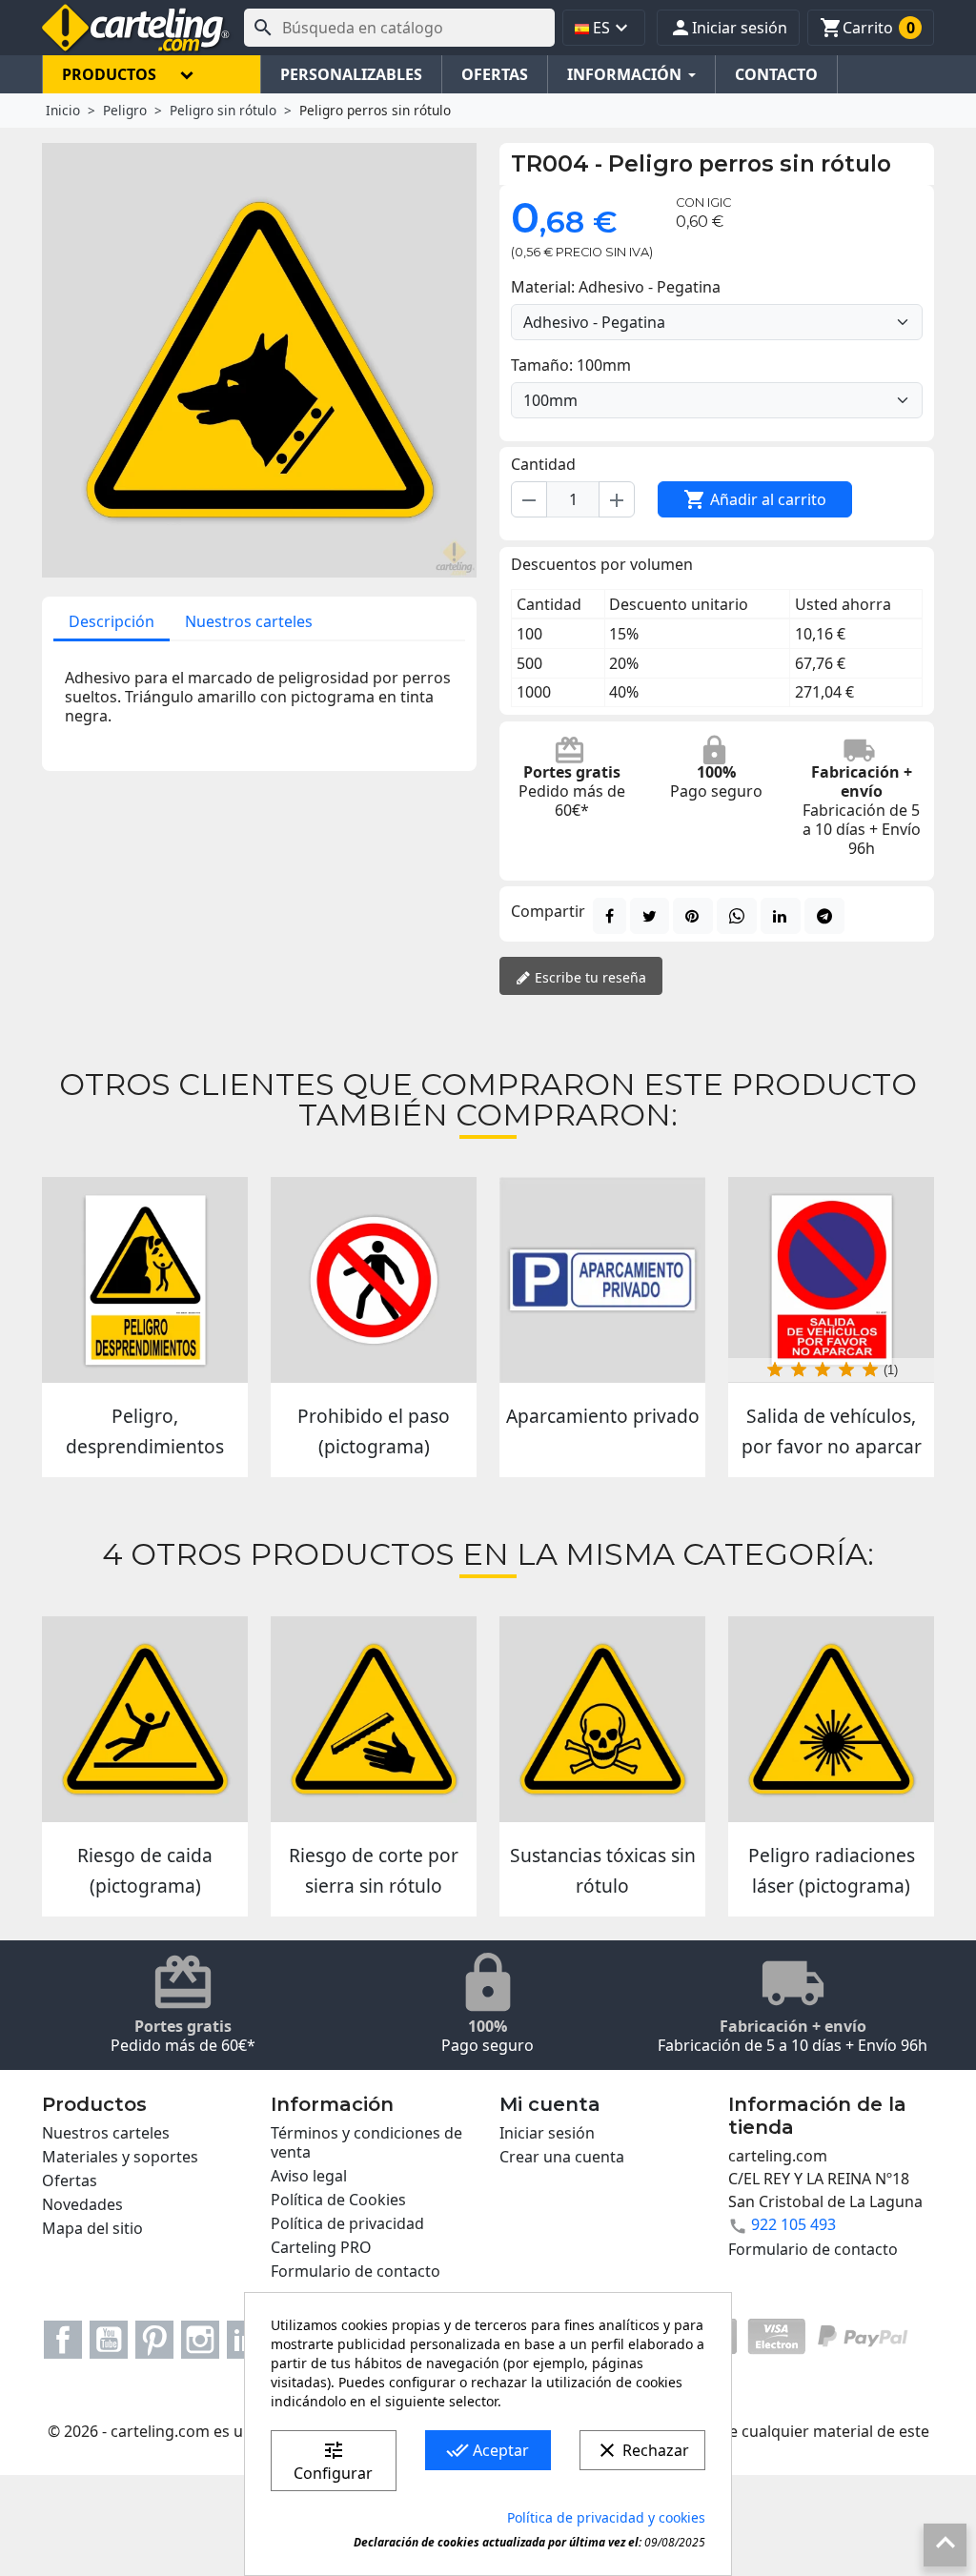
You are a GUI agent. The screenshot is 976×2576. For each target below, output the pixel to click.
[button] (728, 28)
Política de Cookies (338, 2200)
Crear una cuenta (562, 2157)
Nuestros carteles (249, 621)
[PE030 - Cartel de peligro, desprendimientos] (145, 1280)
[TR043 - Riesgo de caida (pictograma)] (145, 1719)
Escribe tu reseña (589, 977)
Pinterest (154, 2340)
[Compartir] (610, 916)
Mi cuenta (550, 2104)
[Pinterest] (693, 916)
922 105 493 (793, 2224)
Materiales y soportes (120, 2157)
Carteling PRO (321, 2247)
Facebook (63, 2340)
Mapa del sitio (92, 2228)
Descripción (112, 621)
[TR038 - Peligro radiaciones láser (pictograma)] (831, 1719)
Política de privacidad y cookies (606, 2517)
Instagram (200, 2340)
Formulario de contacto (356, 2271)
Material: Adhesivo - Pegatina (616, 287)
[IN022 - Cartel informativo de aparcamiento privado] (602, 1280)
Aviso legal (309, 2176)
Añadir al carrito (755, 499)
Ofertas (70, 2180)
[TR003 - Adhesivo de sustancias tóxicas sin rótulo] (602, 1719)
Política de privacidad (347, 2223)
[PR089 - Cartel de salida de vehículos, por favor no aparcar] (831, 1280)
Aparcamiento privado (603, 1416)
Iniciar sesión (547, 2133)
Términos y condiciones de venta (366, 2142)
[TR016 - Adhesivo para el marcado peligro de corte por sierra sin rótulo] (374, 1719)
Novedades (82, 2204)
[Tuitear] (650, 916)
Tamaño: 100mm (571, 365)
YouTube (109, 2340)
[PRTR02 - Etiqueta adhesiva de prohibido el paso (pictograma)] (374, 1280)
